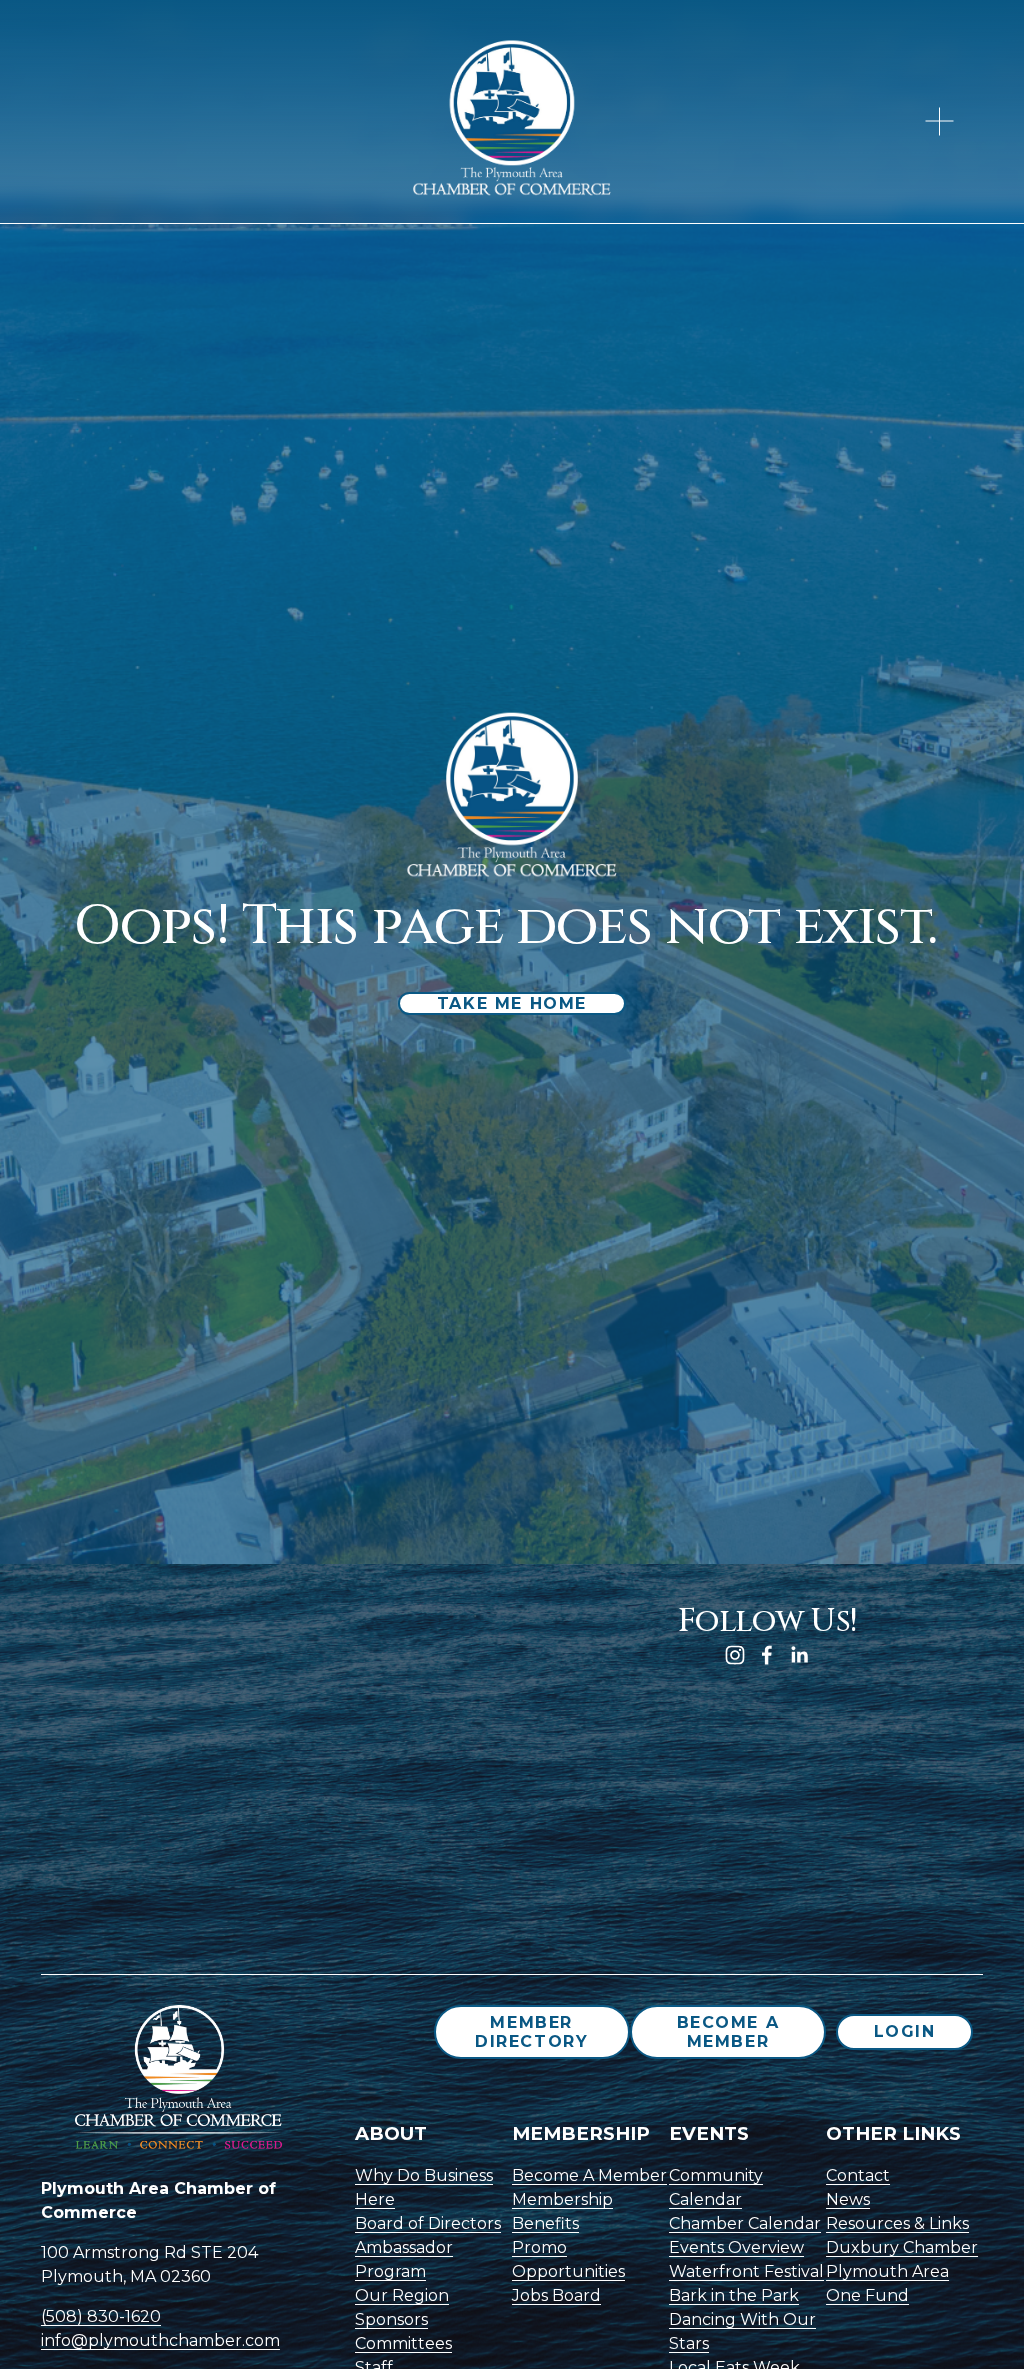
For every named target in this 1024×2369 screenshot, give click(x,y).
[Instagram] (735, 1655)
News (848, 2199)
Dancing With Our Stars (742, 2331)
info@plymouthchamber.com (160, 2340)
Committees (403, 2343)
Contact (858, 2175)
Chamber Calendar (745, 2223)
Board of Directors (428, 2223)
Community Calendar (716, 2187)
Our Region (402, 2295)
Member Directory (531, 2032)
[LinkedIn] (799, 1655)
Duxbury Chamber (902, 2247)
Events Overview (736, 2247)
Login (905, 2031)
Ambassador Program (404, 2259)
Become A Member (728, 2032)
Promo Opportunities (568, 2259)
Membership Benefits (562, 2211)
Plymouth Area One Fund (887, 2283)
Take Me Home (512, 1003)
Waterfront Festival (746, 2271)
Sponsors (391, 2319)
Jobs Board (556, 2295)
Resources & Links (897, 2223)
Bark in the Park (734, 2295)
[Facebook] (767, 1655)
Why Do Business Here (424, 2187)
